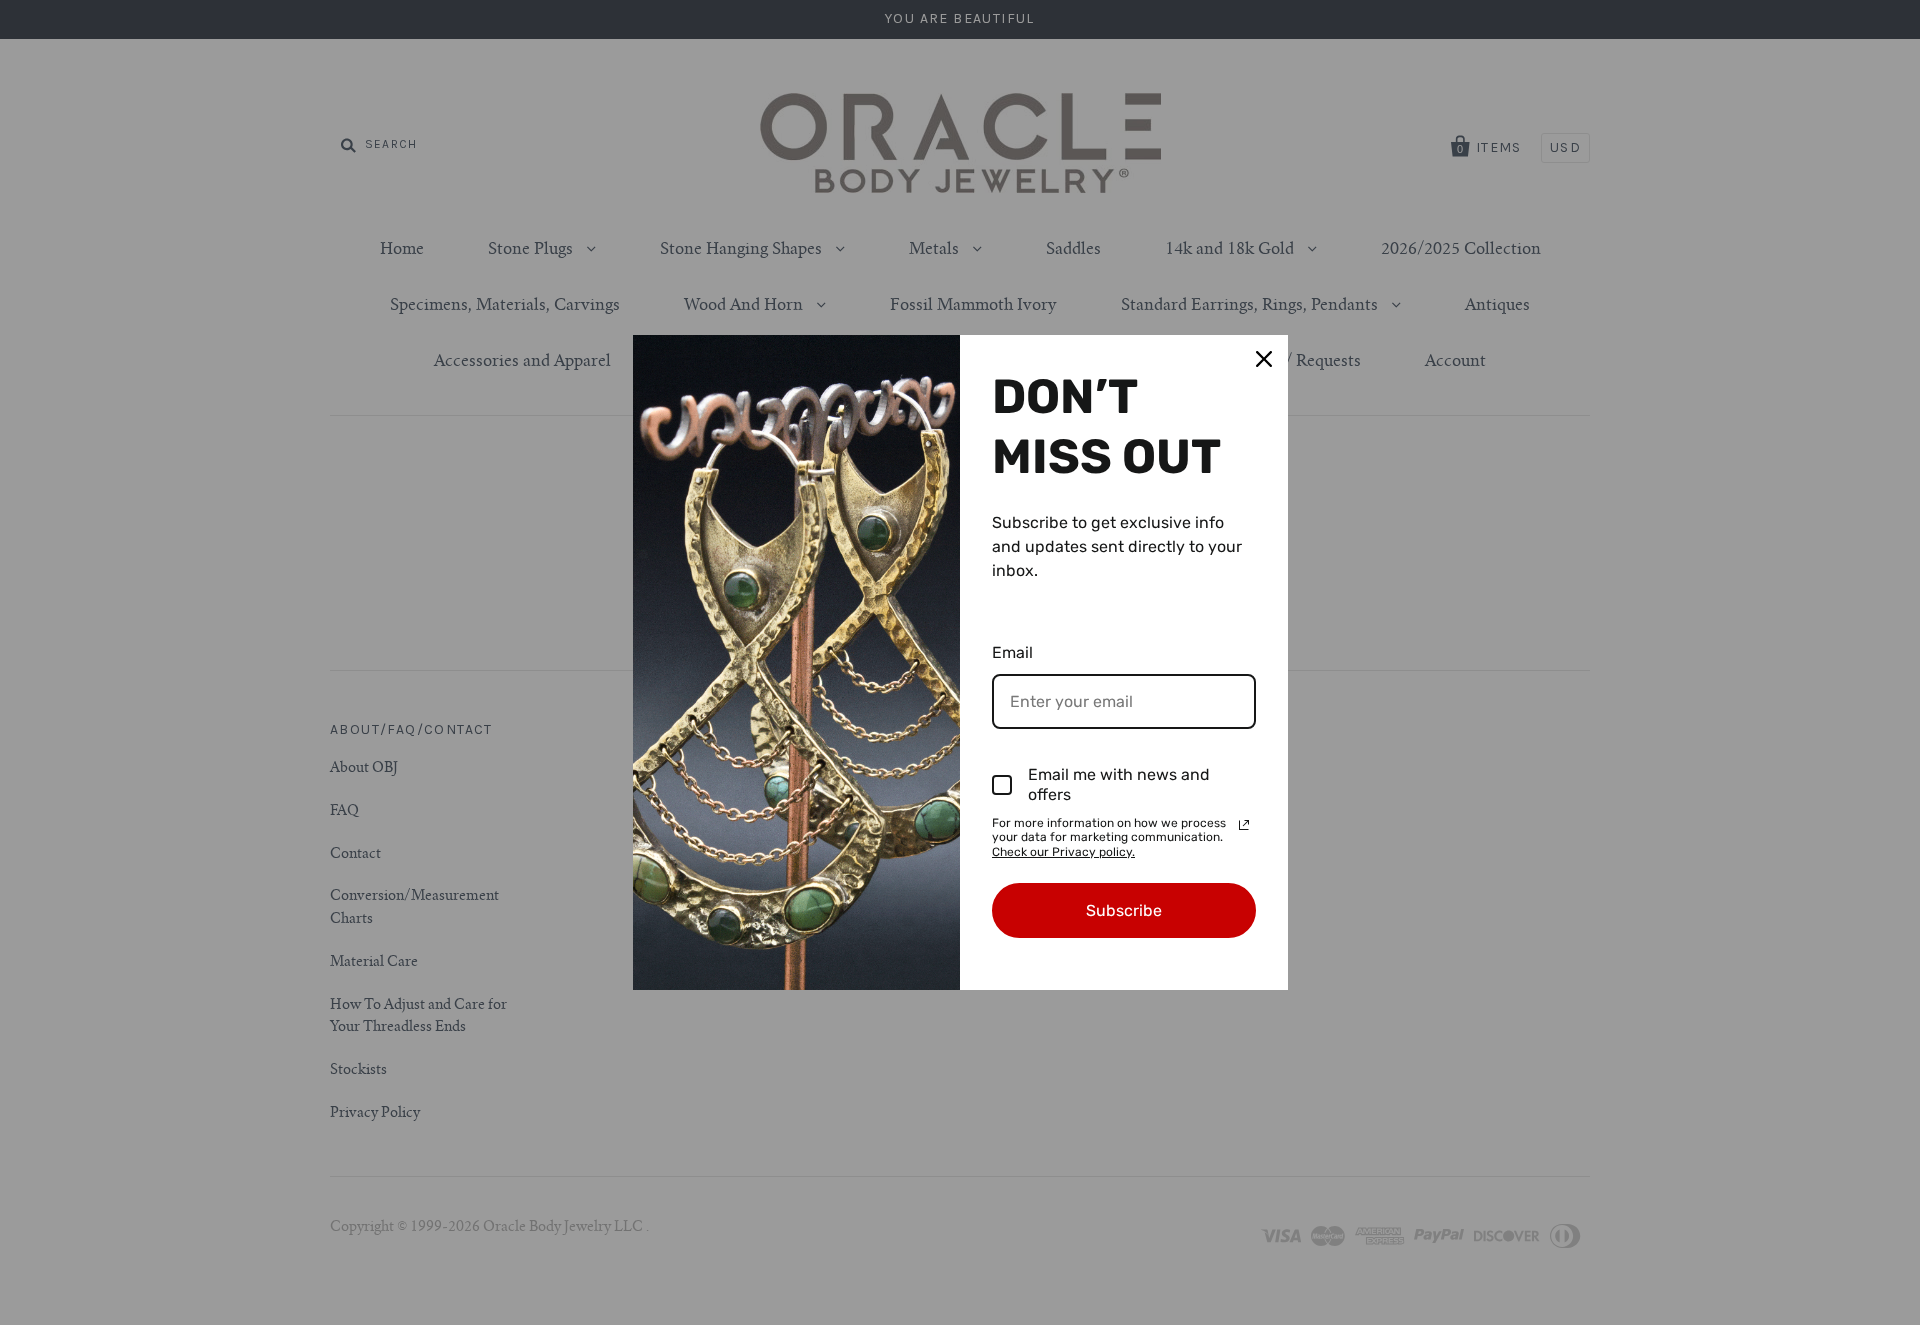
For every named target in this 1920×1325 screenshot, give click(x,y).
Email (1012, 652)
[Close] (1264, 359)
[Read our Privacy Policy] (1244, 825)
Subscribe (1124, 910)
